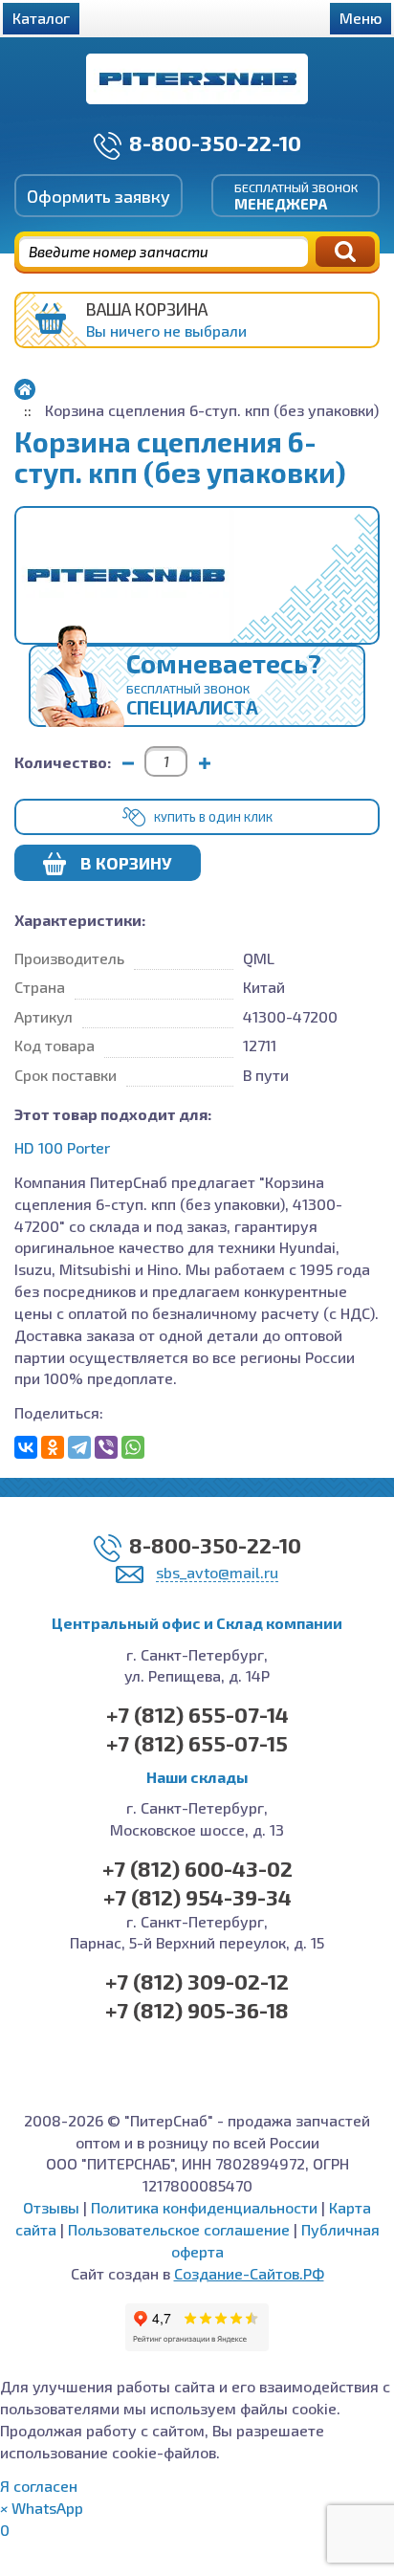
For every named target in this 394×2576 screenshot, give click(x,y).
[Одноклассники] (53, 1447)
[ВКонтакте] (26, 1447)
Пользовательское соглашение (179, 2229)
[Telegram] (79, 1447)
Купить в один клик (213, 817)
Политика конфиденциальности (204, 2207)
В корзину (126, 863)
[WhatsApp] (133, 1447)
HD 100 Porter (62, 1147)
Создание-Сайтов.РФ (249, 2273)
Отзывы (51, 2207)
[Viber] (106, 1447)
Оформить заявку (98, 196)
